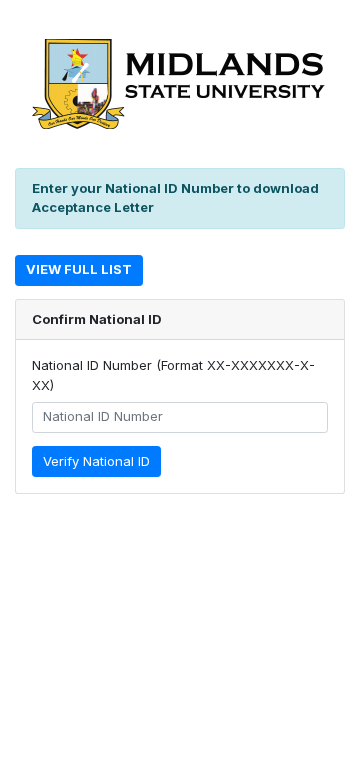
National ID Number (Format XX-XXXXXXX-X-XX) (173, 375)
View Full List (79, 269)
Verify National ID (96, 461)
